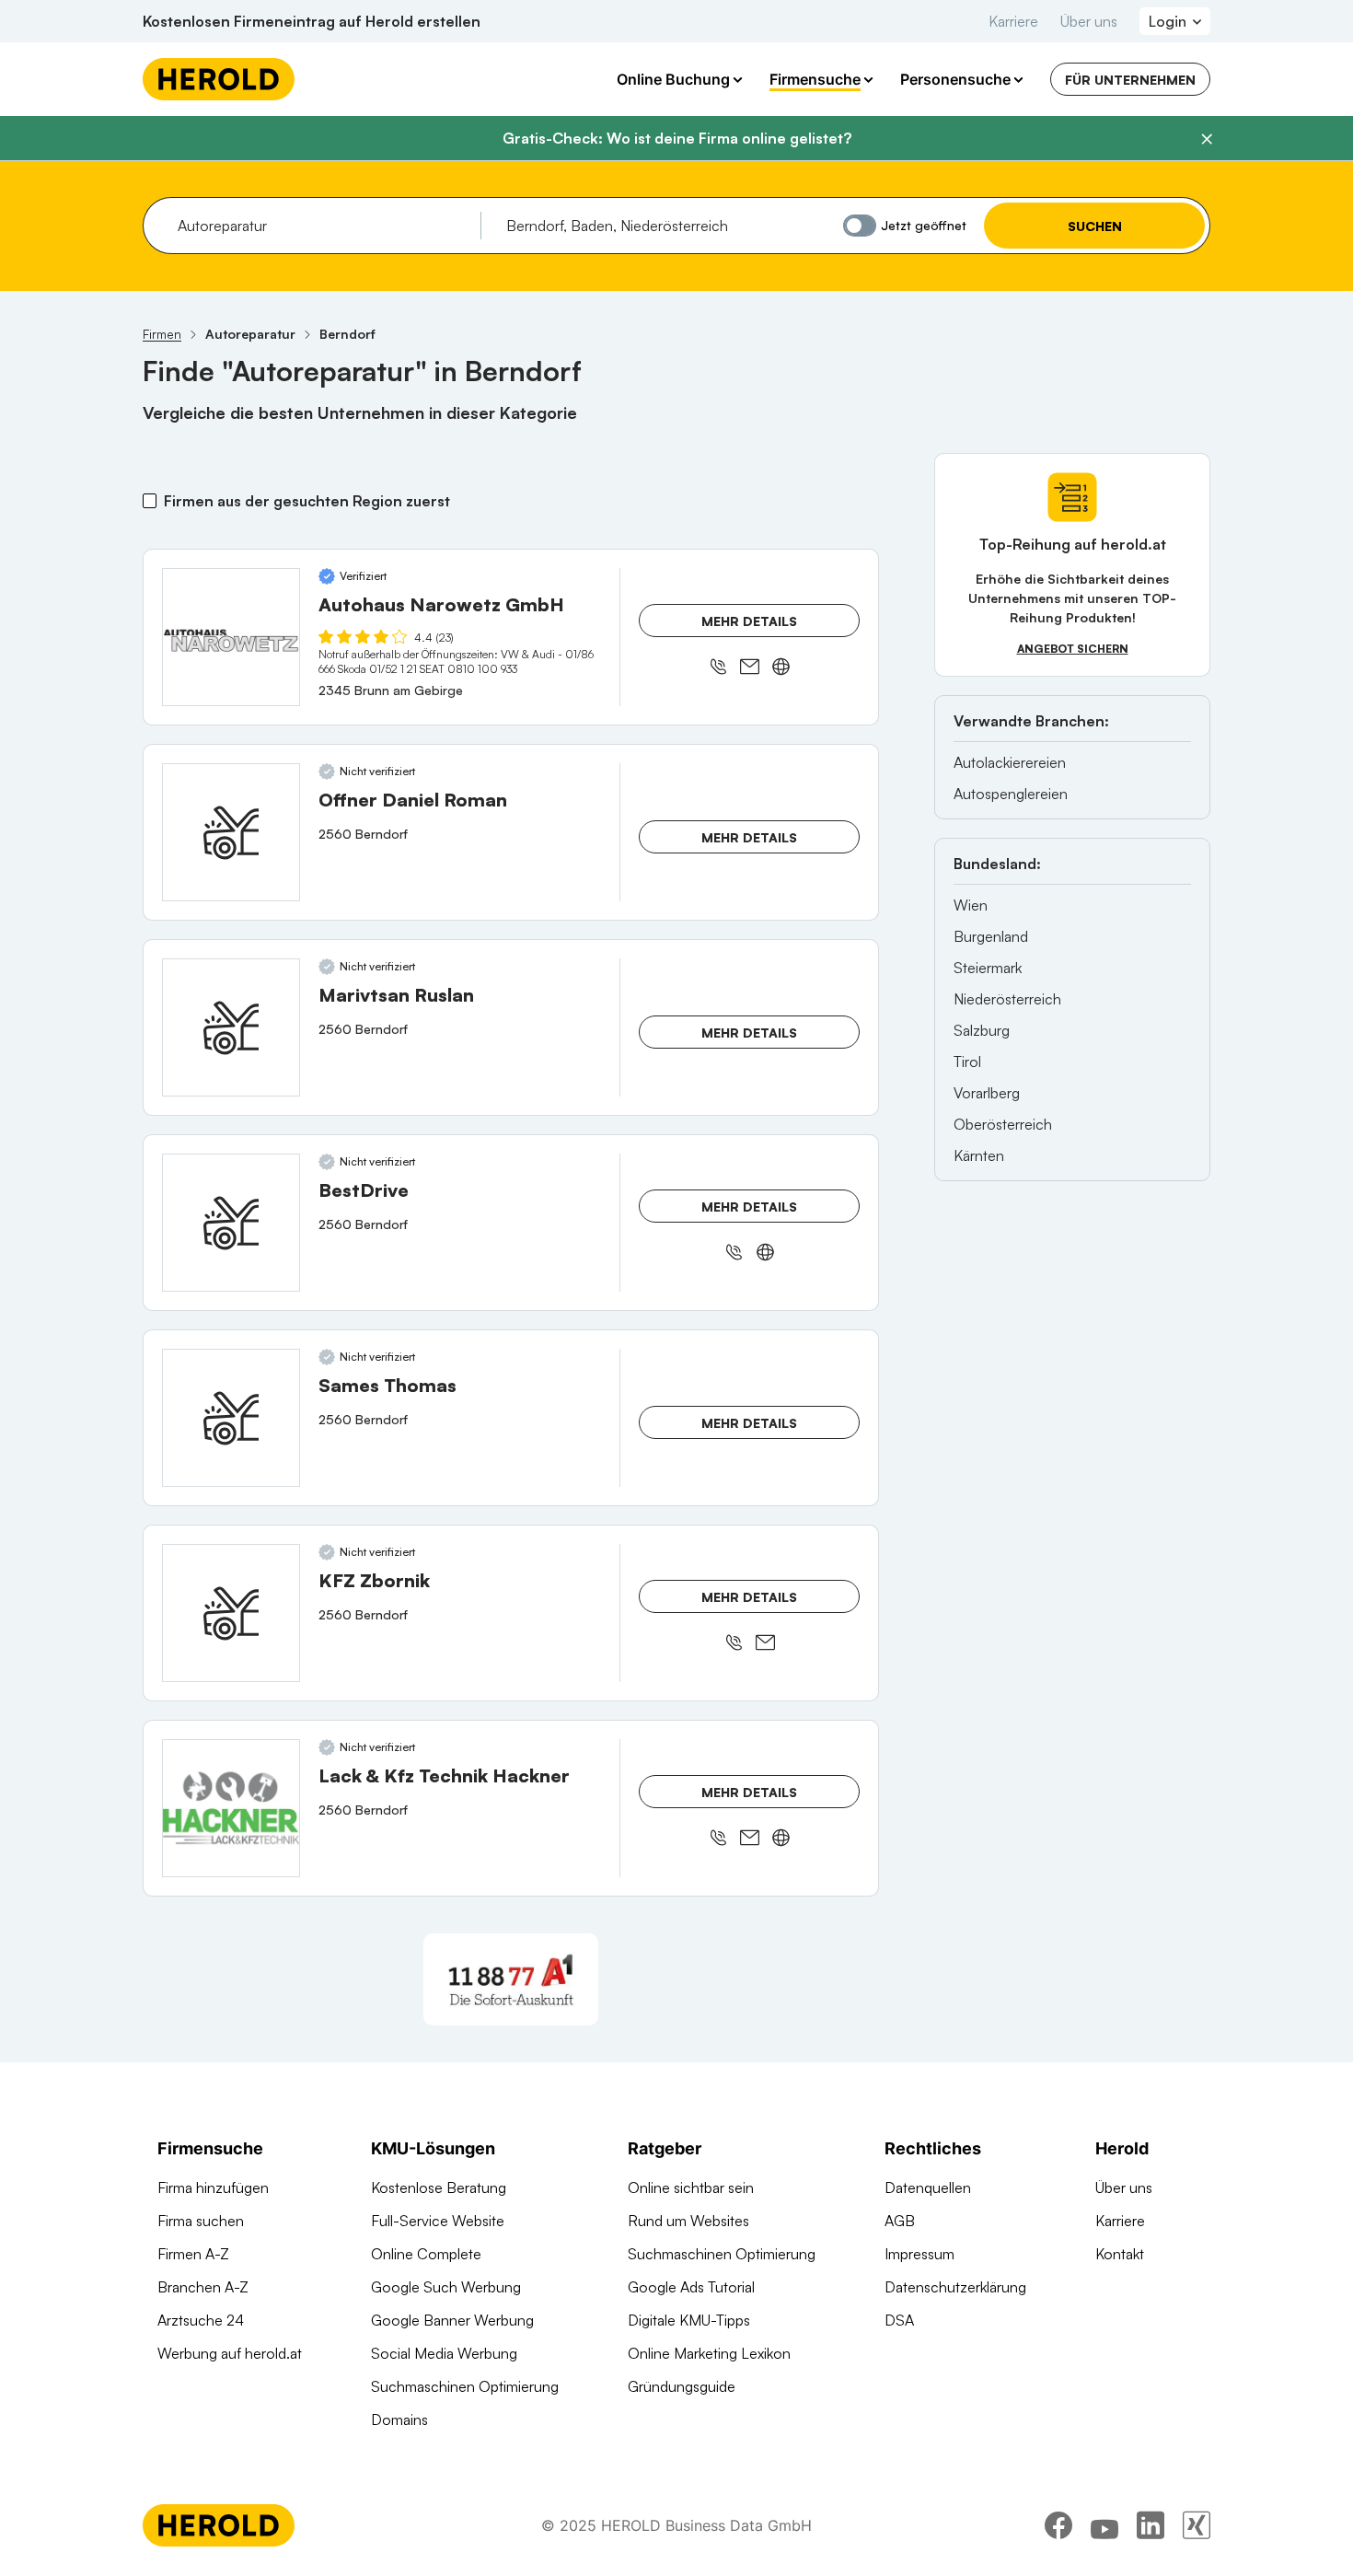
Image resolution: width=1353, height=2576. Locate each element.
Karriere (1013, 21)
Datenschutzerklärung (955, 2287)
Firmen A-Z (193, 2254)
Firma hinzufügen (213, 2187)
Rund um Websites (688, 2221)
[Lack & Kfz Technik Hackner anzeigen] (231, 1808)
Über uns (1089, 21)
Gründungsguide (682, 2386)
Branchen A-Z (203, 2287)
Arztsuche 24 (201, 2320)
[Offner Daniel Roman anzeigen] (231, 832)
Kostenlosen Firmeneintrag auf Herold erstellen (312, 21)
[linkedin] (1151, 2525)
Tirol (967, 1062)
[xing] (1197, 2525)
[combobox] (323, 226)
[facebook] (1058, 2525)
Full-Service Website (438, 2221)
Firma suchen (201, 2221)
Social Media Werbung (444, 2353)
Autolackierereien (1010, 762)
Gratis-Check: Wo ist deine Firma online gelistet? (677, 138)
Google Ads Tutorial (691, 2287)
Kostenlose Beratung (439, 2187)
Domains (399, 2419)
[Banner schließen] (1207, 139)
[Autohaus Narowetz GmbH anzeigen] (231, 637)
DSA (899, 2320)
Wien (971, 905)
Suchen (1095, 226)
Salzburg (982, 1030)
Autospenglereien (1011, 794)
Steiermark (988, 968)
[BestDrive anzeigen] (231, 1223)
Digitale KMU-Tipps (689, 2320)
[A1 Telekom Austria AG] (511, 1979)
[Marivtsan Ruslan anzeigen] (231, 1027)
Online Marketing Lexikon (709, 2353)
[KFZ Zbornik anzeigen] (231, 1613)
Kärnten (979, 1155)
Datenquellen (928, 2187)
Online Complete (426, 2254)
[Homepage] (219, 79)
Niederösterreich (1007, 999)
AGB (900, 2221)
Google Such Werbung (446, 2287)
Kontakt (1120, 2254)
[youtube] (1104, 2525)
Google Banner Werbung (452, 2320)
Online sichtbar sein (691, 2187)
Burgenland (991, 936)
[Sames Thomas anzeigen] (231, 1418)
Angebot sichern (1073, 649)
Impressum (919, 2254)
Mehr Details (749, 621)
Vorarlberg (987, 1093)
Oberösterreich (1003, 1124)
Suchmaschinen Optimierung (465, 2386)
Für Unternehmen (1130, 80)
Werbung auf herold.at (230, 2353)
